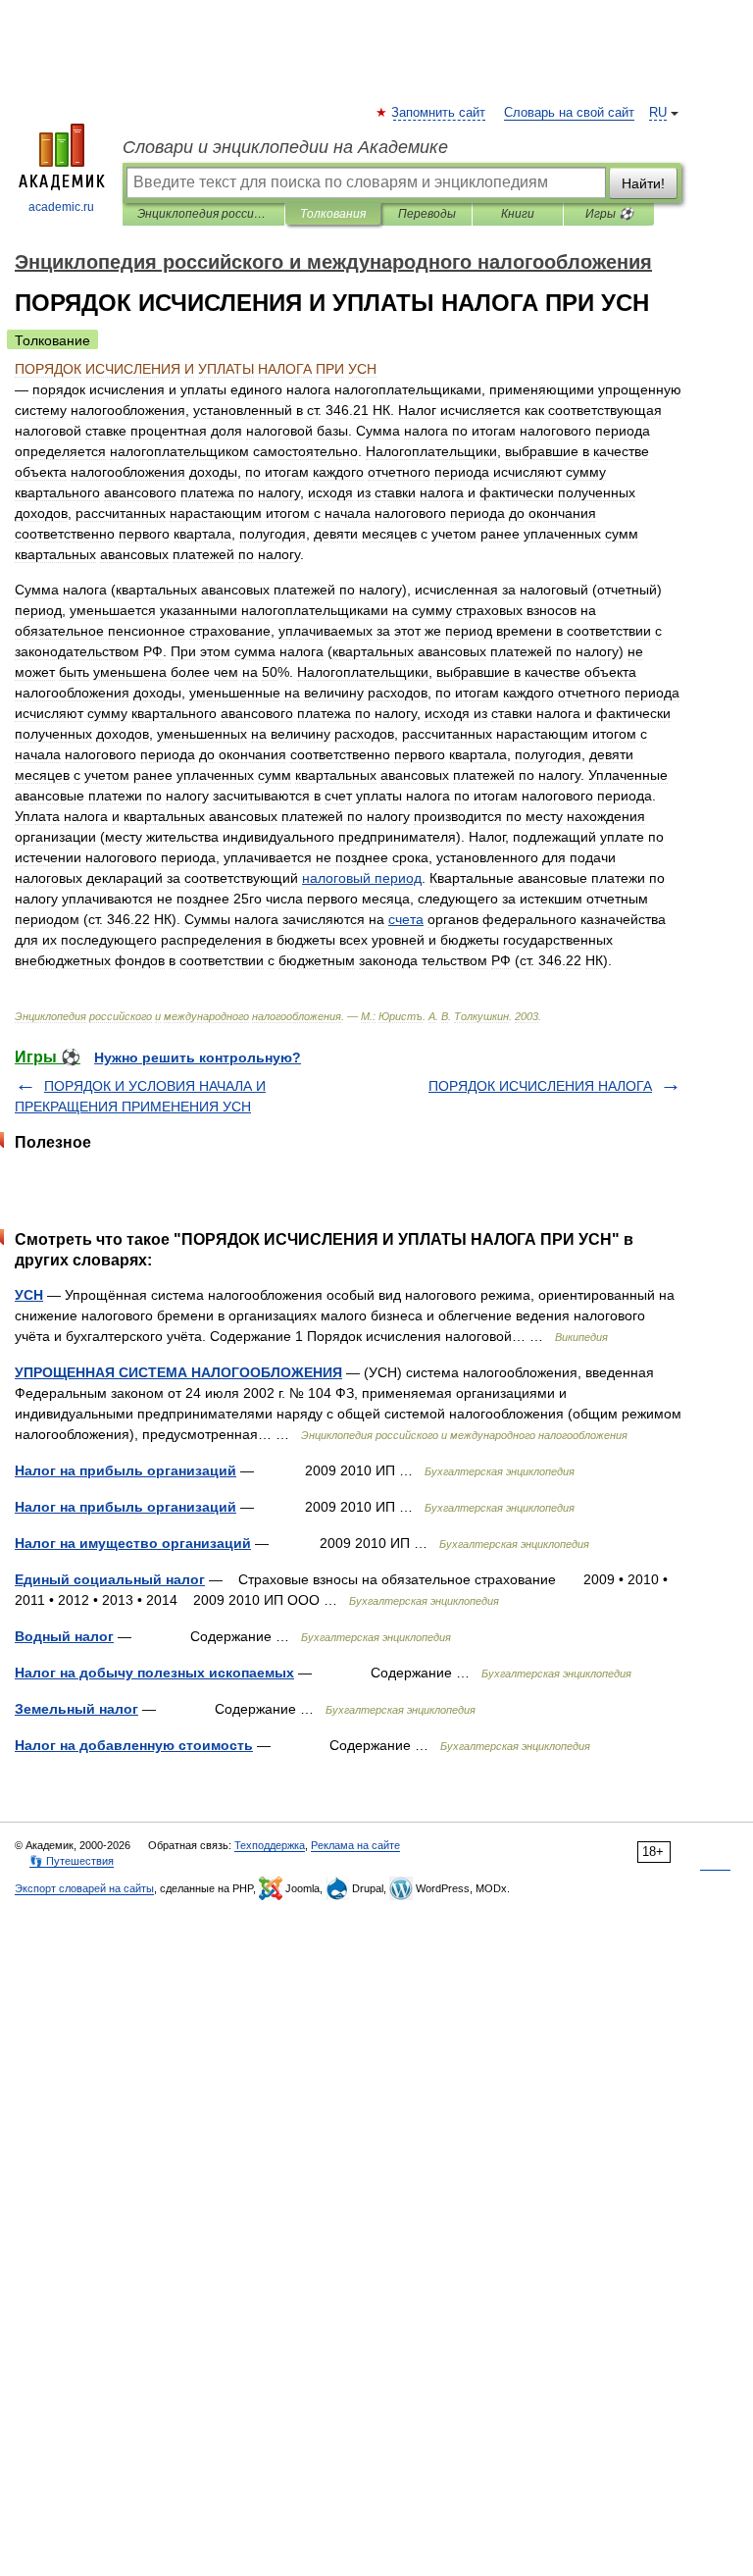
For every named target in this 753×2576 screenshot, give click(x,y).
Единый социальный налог (110, 1579)
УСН (29, 1295)
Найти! (643, 183)
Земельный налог (76, 1709)
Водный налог (64, 1636)
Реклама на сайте (355, 1845)
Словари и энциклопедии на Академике (285, 147)
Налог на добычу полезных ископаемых (154, 1673)
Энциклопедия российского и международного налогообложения (203, 214)
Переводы (427, 214)
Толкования (333, 214)
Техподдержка (270, 1845)
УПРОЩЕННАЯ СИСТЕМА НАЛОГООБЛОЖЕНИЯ (178, 1372)
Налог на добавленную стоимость (134, 1745)
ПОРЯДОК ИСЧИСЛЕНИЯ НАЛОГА (540, 1086)
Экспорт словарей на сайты (84, 1888)
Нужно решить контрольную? (198, 1057)
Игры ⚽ (609, 214)
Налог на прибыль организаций (125, 1470)
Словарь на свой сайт (569, 113)
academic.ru (61, 207)
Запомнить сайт (439, 113)
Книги (518, 214)
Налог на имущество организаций (133, 1543)
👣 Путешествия (72, 1861)
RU (658, 113)
